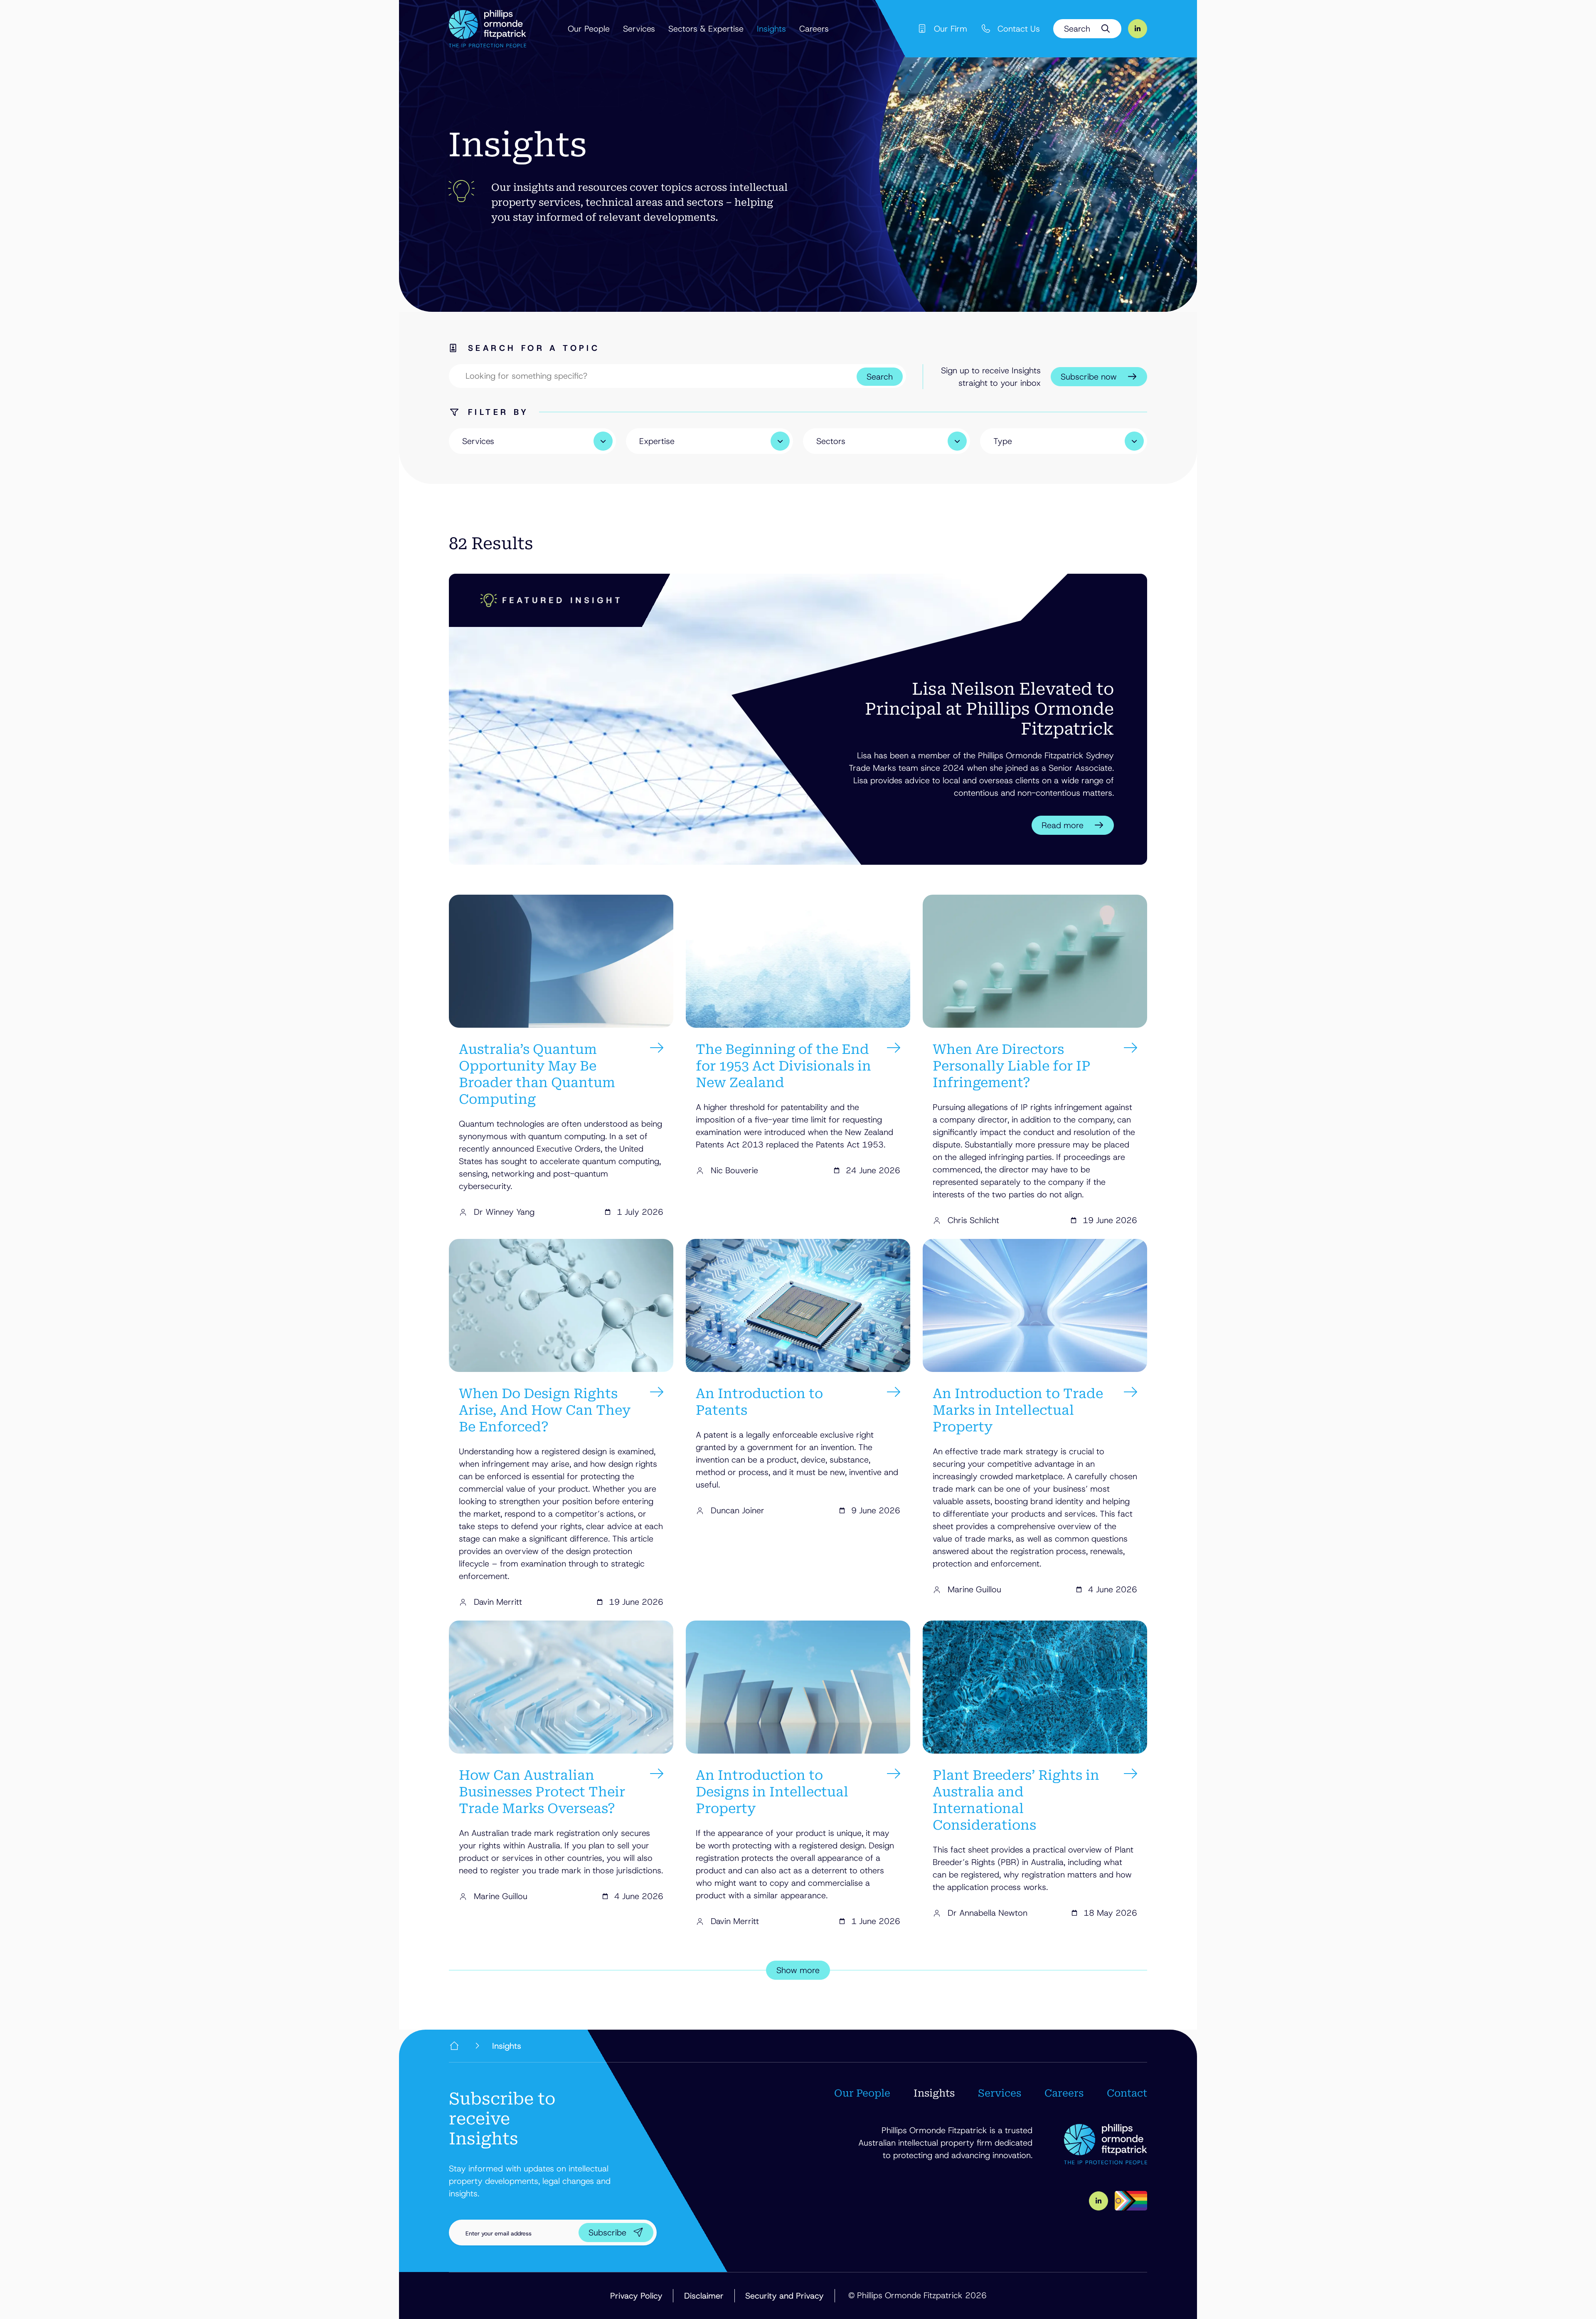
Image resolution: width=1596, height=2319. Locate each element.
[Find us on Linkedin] (1138, 29)
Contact (1127, 2093)
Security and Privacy (784, 2296)
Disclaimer (704, 2296)
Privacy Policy (636, 2296)
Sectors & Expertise (706, 29)
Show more (798, 1970)
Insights (771, 29)
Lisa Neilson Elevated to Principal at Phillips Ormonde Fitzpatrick (989, 709)
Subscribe (607, 2233)
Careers (814, 29)
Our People (589, 29)
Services (639, 29)
